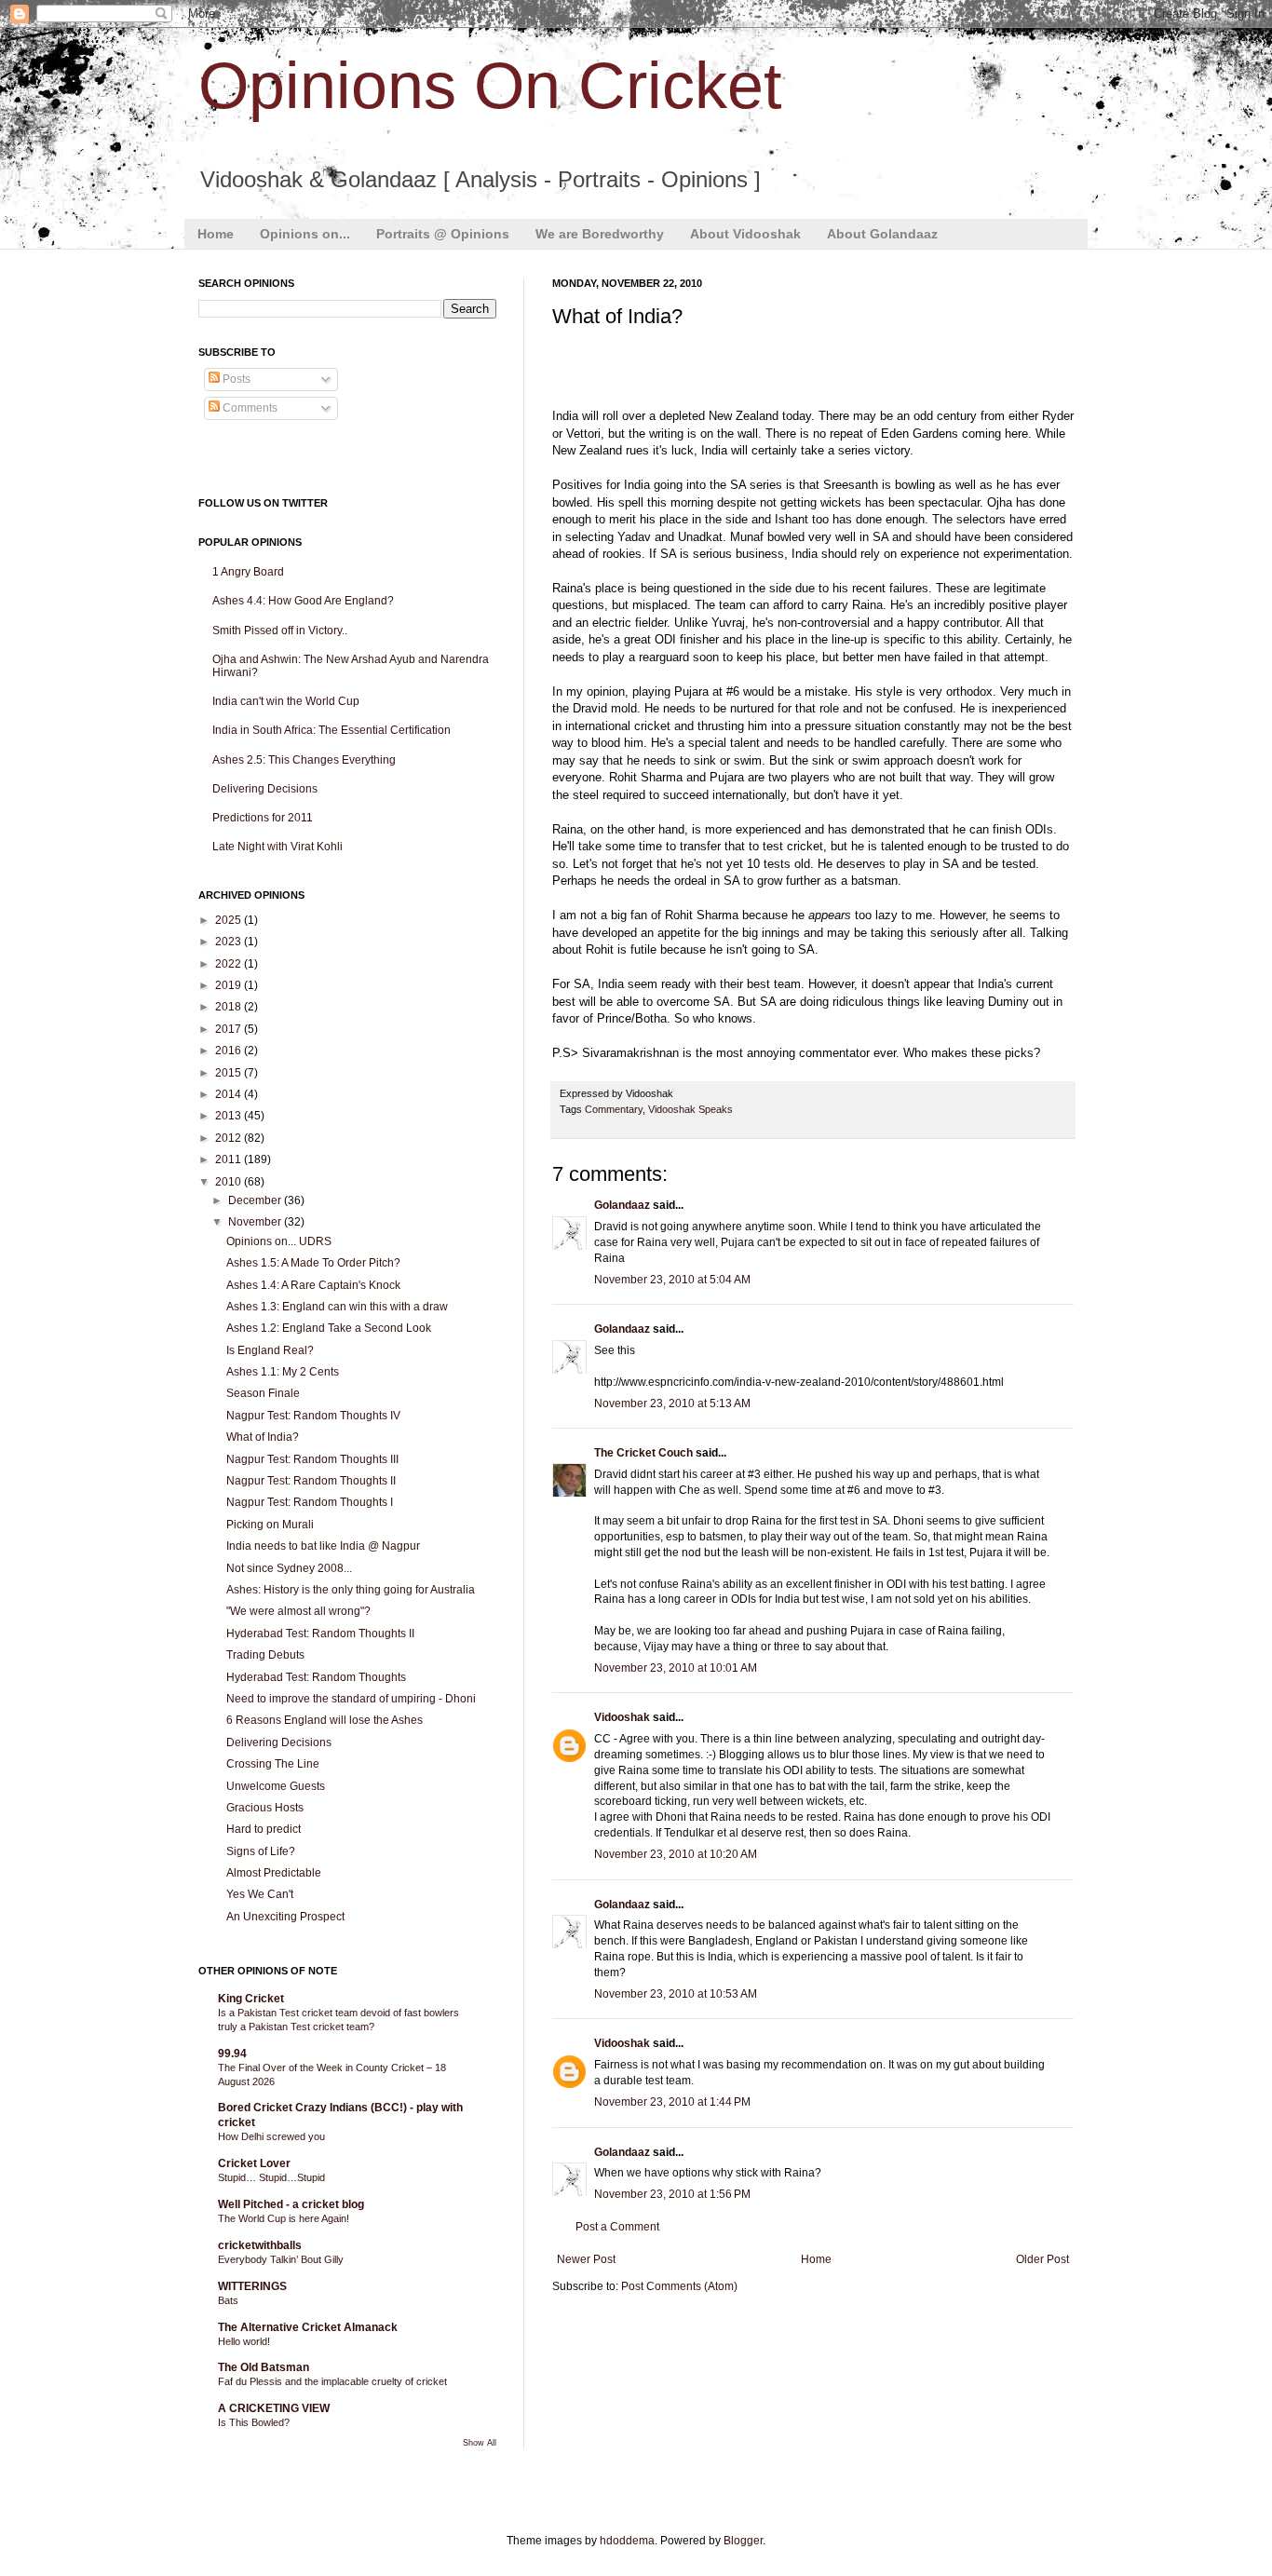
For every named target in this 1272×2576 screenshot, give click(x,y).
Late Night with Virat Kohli (277, 847)
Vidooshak (622, 1717)
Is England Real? (270, 1350)
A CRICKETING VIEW (274, 2408)
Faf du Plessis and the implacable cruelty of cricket (332, 2381)
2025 (230, 920)
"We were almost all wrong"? (298, 1611)
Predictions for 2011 (263, 818)
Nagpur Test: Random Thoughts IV (313, 1416)
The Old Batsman (264, 2367)
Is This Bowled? (254, 2422)
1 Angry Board (248, 572)
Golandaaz (622, 1205)
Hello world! (244, 2341)
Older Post (1042, 2259)
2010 (230, 1182)
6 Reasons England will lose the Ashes (325, 1720)
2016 (230, 1051)
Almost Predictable (274, 1873)
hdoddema (627, 2541)
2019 (230, 985)
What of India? (263, 1437)
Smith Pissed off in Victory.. (280, 630)
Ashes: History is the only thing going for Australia (351, 1590)
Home (216, 234)
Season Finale (263, 1393)
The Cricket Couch (643, 1453)
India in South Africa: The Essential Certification (332, 730)
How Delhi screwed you (271, 2136)
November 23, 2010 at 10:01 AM (676, 1668)
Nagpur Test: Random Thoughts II (311, 1481)
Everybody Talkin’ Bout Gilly (281, 2259)
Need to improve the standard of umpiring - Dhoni (351, 1699)
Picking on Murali (270, 1525)
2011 (230, 1159)
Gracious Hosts (265, 1808)
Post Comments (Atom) (679, 2286)
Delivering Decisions (265, 789)
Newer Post (586, 2259)
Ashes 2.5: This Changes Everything (304, 760)
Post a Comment (617, 2227)
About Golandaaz (882, 234)
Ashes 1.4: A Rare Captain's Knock (313, 1285)
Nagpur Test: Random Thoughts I (310, 1502)
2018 (230, 1007)
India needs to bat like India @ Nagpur (323, 1546)
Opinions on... (305, 234)
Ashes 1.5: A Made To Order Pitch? (313, 1263)
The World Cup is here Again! (284, 2218)
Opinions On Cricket (490, 86)
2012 (230, 1138)
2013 (230, 1116)
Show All (480, 2443)
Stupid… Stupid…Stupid (271, 2177)
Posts (235, 379)
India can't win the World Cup (286, 701)
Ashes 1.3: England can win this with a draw (337, 1307)
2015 (230, 1073)
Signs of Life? (261, 1851)
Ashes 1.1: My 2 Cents (283, 1372)
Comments (249, 408)
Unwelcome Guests (276, 1786)
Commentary (614, 1109)
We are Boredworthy (600, 234)
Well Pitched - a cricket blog (291, 2204)
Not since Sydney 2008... (289, 1568)
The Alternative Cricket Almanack (308, 2327)
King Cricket (251, 1999)
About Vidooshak (745, 234)
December (256, 1200)
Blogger (743, 2541)
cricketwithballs (260, 2245)
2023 (230, 942)
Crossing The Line (273, 1764)
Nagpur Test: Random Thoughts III (312, 1459)
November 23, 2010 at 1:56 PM (672, 2194)
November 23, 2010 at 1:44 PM (672, 2102)
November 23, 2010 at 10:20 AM (676, 1854)
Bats (228, 2300)
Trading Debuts (265, 1655)
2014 (230, 1094)
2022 (230, 964)
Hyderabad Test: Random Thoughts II (320, 1634)
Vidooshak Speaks (690, 1109)
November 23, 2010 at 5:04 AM (672, 1280)
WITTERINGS (252, 2286)
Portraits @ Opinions (443, 234)
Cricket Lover (254, 2163)
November (256, 1222)
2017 (230, 1029)
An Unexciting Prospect (285, 1917)
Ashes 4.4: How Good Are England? (303, 601)
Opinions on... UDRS (279, 1241)
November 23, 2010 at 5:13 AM (672, 1403)
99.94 (232, 2054)
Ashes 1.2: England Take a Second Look (329, 1328)
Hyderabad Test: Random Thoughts (316, 1677)
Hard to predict (264, 1829)
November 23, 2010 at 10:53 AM (676, 1994)
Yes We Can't (260, 1894)
